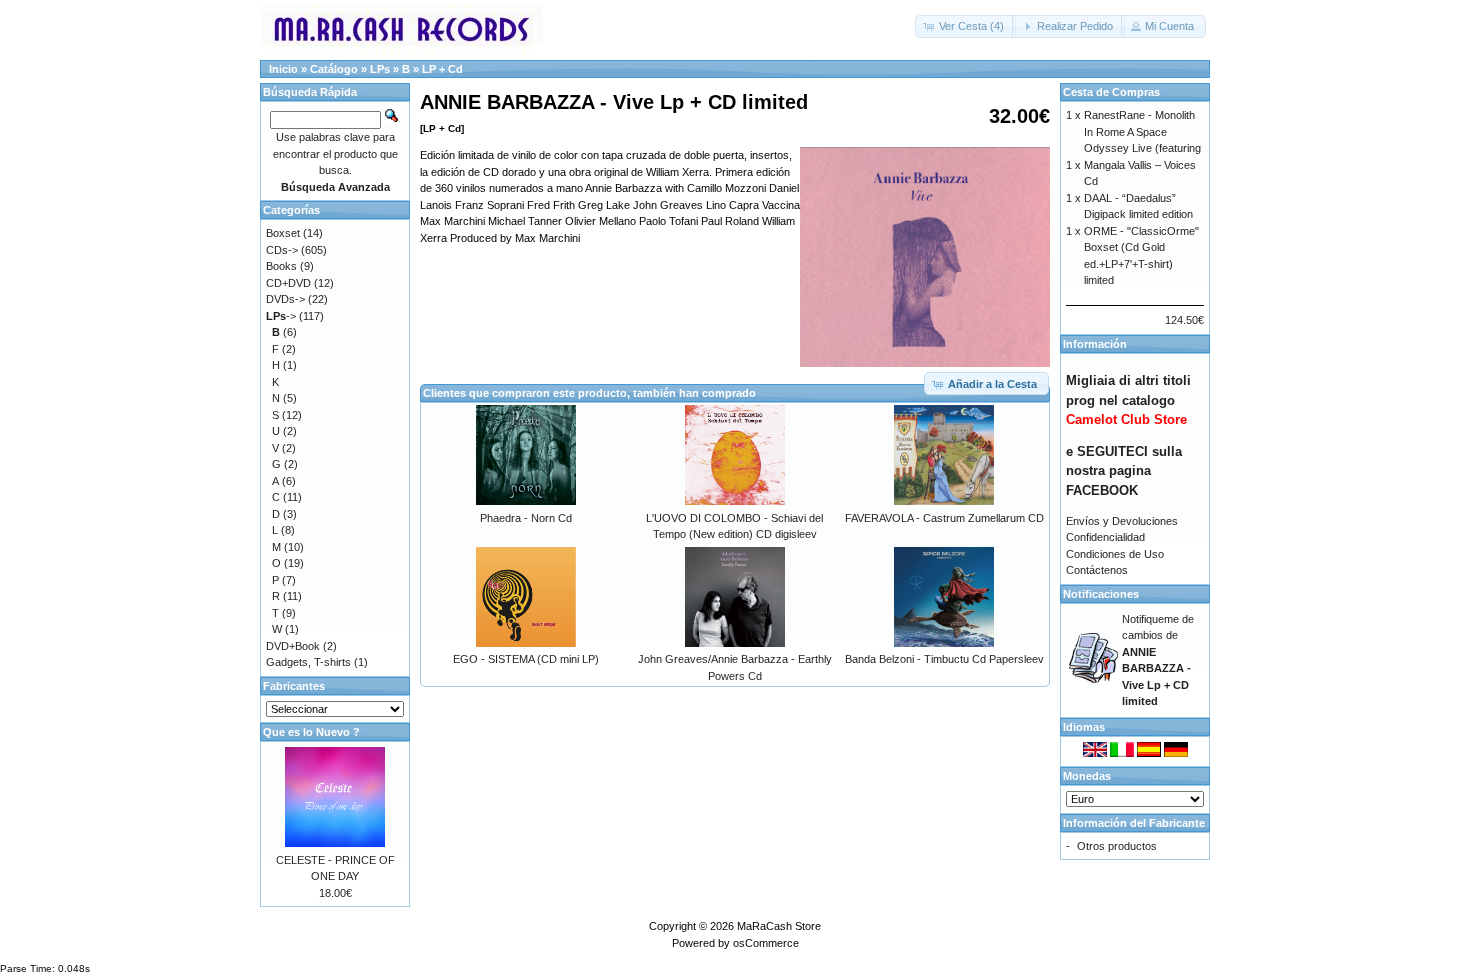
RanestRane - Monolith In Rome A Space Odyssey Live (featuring (1142, 131)
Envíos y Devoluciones (1122, 521)
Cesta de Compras (1111, 92)
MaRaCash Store (779, 926)
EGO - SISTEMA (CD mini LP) (526, 659)
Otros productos (1117, 846)
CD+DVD (288, 283)
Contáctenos (1097, 570)
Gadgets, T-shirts (308, 662)
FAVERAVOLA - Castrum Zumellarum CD (944, 518)
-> (281, 316)
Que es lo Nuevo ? (311, 732)
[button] (965, 26)
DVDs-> (285, 299)
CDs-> (282, 250)
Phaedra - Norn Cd (526, 518)
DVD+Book (293, 646)
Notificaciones (1101, 594)
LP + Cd (442, 69)
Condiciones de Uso (1115, 554)
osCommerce (766, 943)
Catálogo (334, 69)
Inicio (283, 69)
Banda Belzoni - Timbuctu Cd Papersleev (944, 659)
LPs (380, 69)
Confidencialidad (1105, 537)
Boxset (283, 233)
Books (281, 266)
